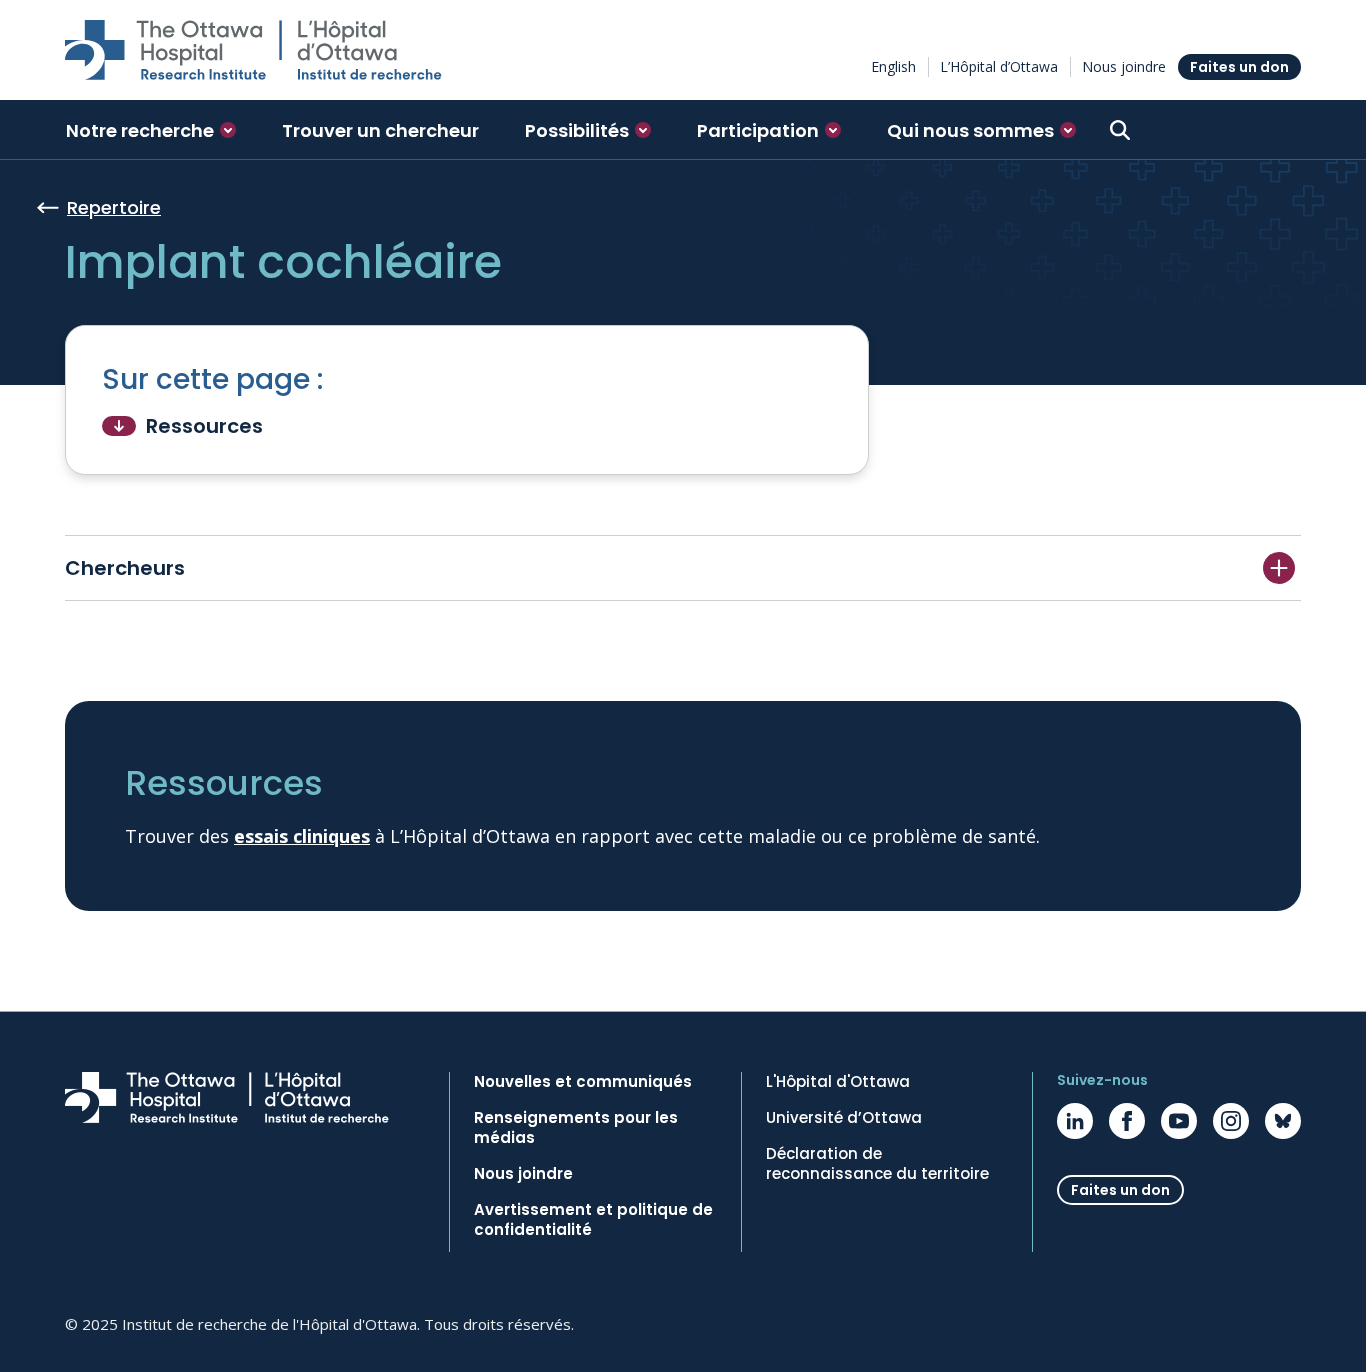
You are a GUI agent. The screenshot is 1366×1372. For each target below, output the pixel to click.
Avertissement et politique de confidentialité (593, 1220)
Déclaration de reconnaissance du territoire (877, 1164)
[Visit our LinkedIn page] (1075, 1121)
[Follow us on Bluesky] (1283, 1121)
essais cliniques (302, 836)
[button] (151, 130)
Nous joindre (1124, 66)
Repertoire (114, 207)
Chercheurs (125, 568)
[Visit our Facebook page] (1127, 1121)
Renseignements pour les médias (576, 1128)
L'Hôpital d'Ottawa (838, 1082)
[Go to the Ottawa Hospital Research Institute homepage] (253, 50)
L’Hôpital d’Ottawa (999, 66)
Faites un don (1239, 67)
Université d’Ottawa (844, 1118)
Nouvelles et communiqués (583, 1082)
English (893, 66)
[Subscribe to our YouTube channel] (1179, 1121)
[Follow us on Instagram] (1231, 1121)
